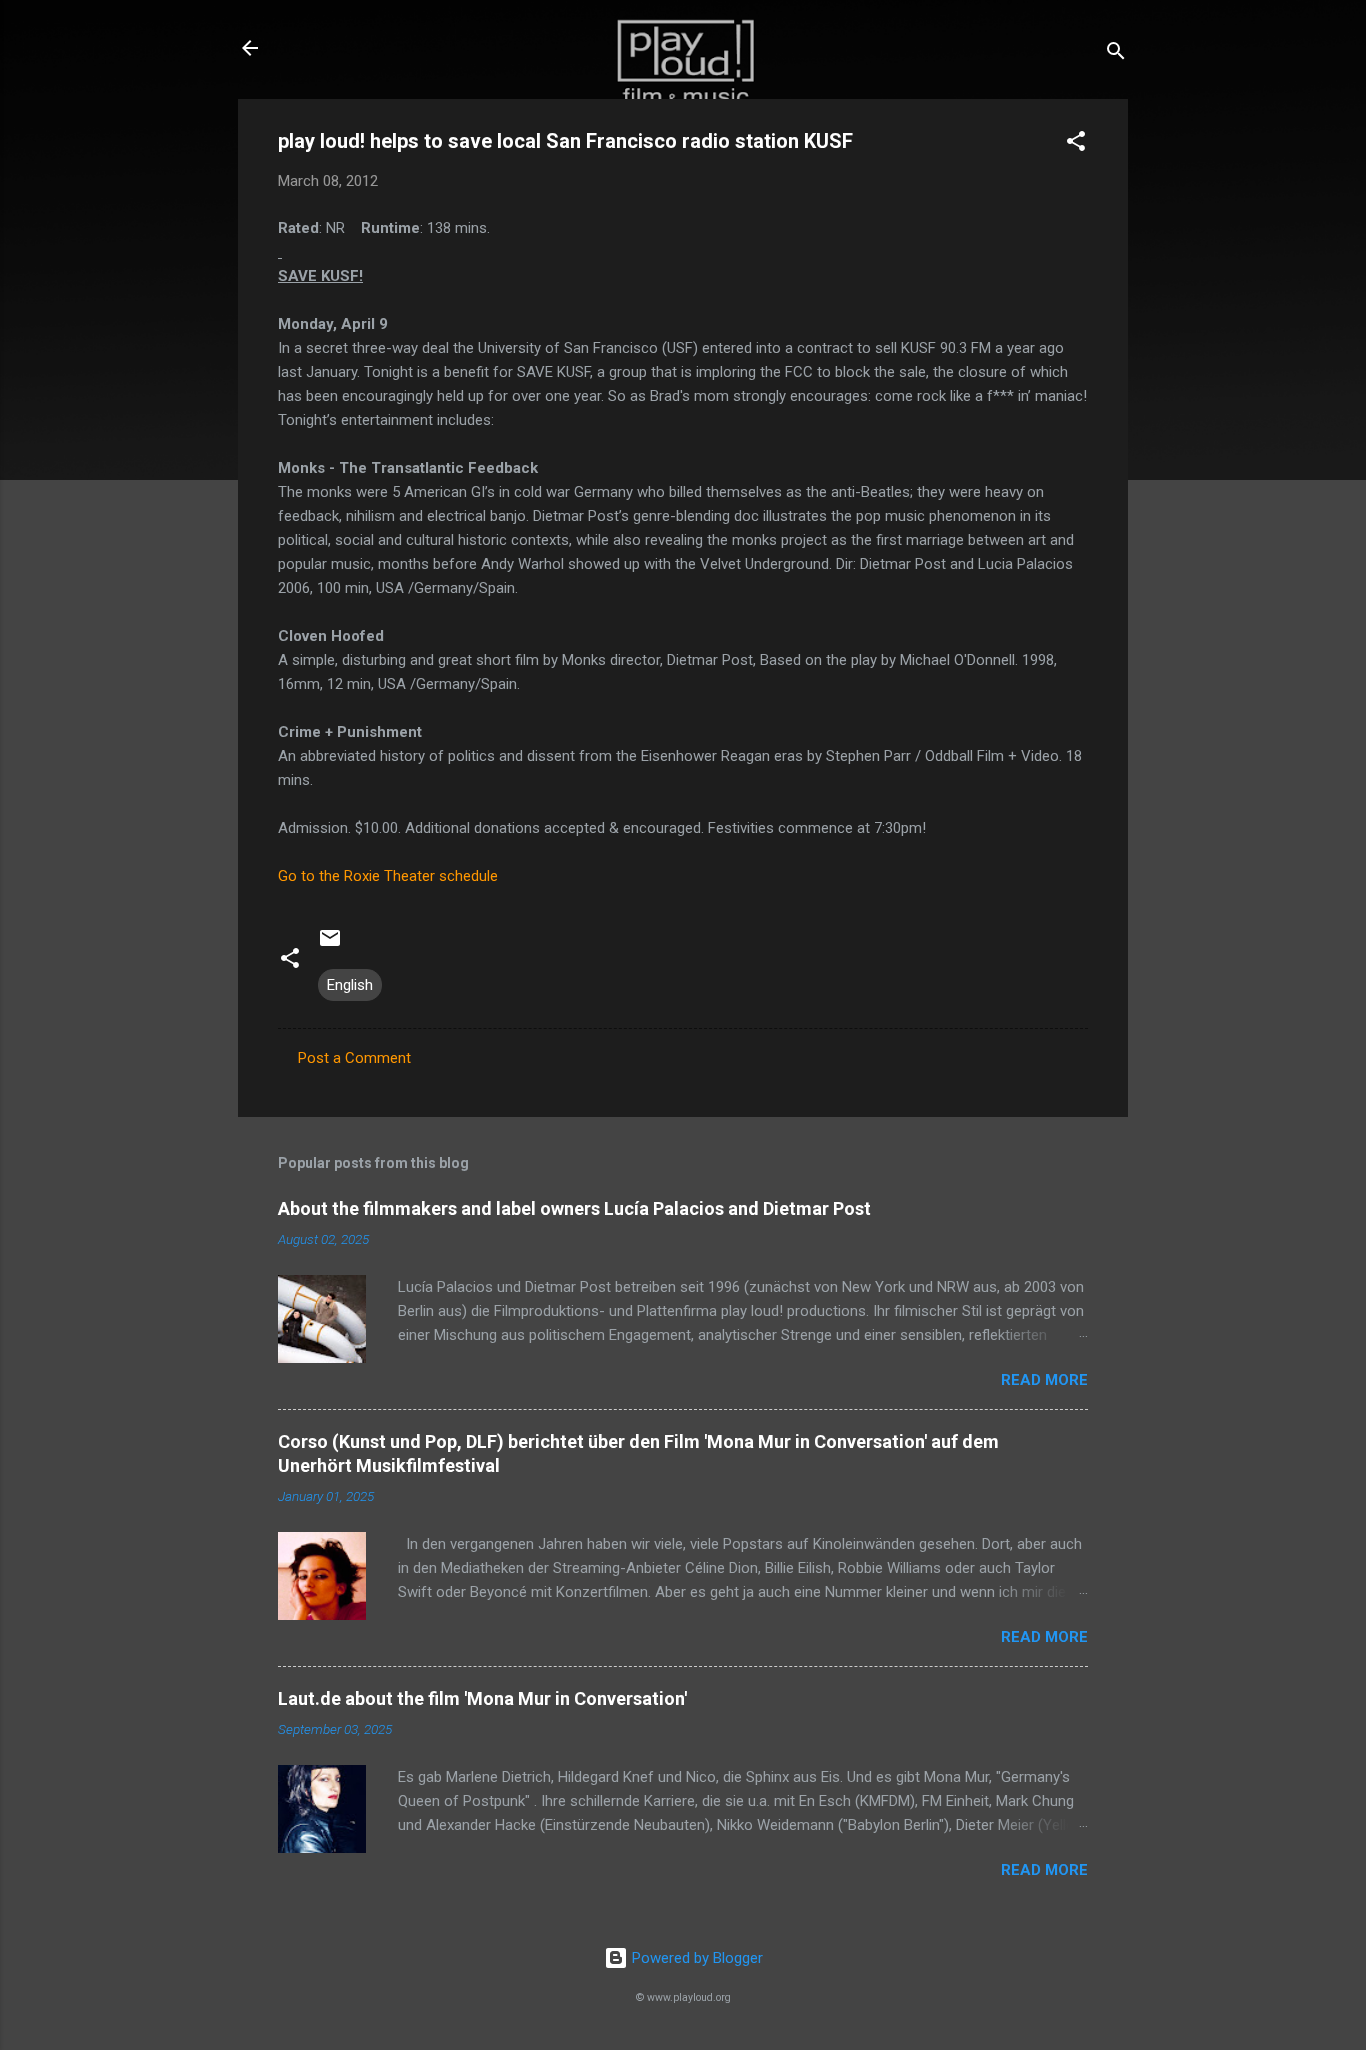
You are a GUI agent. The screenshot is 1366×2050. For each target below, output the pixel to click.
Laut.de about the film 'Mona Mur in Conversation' (482, 1698)
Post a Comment (354, 1058)
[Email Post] (330, 945)
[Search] (1116, 54)
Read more (1044, 1380)
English (350, 985)
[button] (1076, 144)
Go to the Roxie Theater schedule (388, 876)
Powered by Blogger (695, 1958)
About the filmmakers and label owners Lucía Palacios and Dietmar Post (574, 1208)
